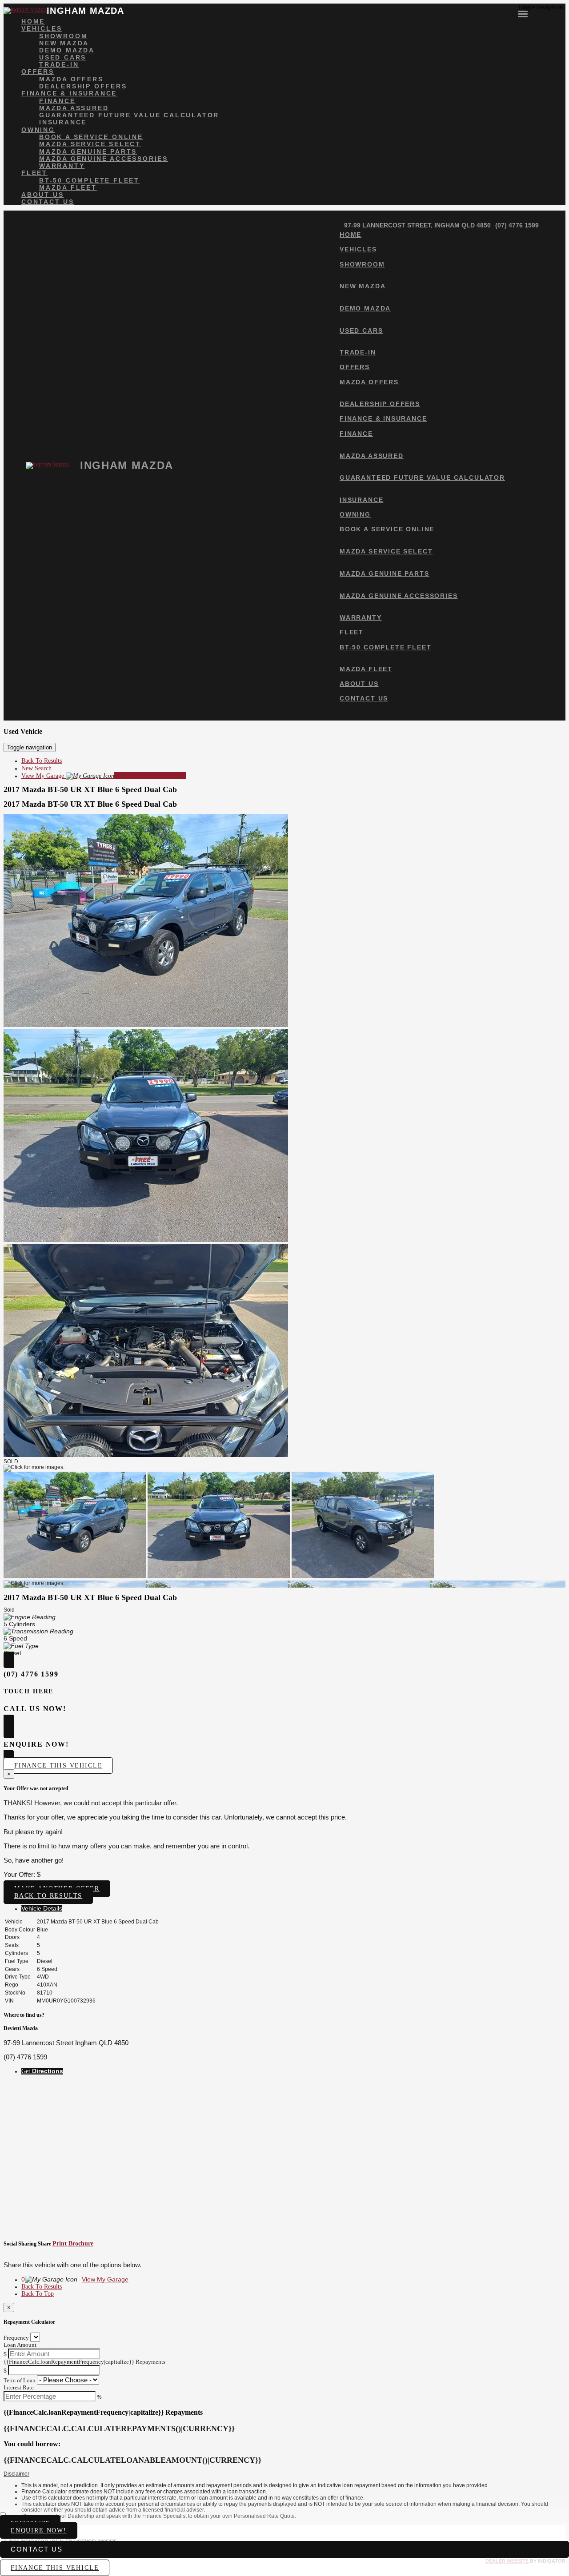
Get (42, 2071)
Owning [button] (38, 130)
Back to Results (48, 1896)
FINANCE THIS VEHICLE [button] (55, 2568)
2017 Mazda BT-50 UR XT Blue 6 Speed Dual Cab (90, 789)
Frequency (16, 2338)
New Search (36, 768)
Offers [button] (38, 72)
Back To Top (38, 2294)
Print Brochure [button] (73, 2244)
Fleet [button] (34, 173)
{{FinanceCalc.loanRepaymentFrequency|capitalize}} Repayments (84, 2362)
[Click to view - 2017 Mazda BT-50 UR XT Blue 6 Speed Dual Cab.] (76, 1576)
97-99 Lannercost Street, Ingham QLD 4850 (417, 225)
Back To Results (42, 761)
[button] (284, 2474)
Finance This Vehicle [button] (58, 1766)
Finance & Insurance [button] (69, 93)
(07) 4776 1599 (517, 225)
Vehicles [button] (42, 28)
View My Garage (104, 776)
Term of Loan (20, 2380)
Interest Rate (19, 2387)
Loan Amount (20, 2345)
